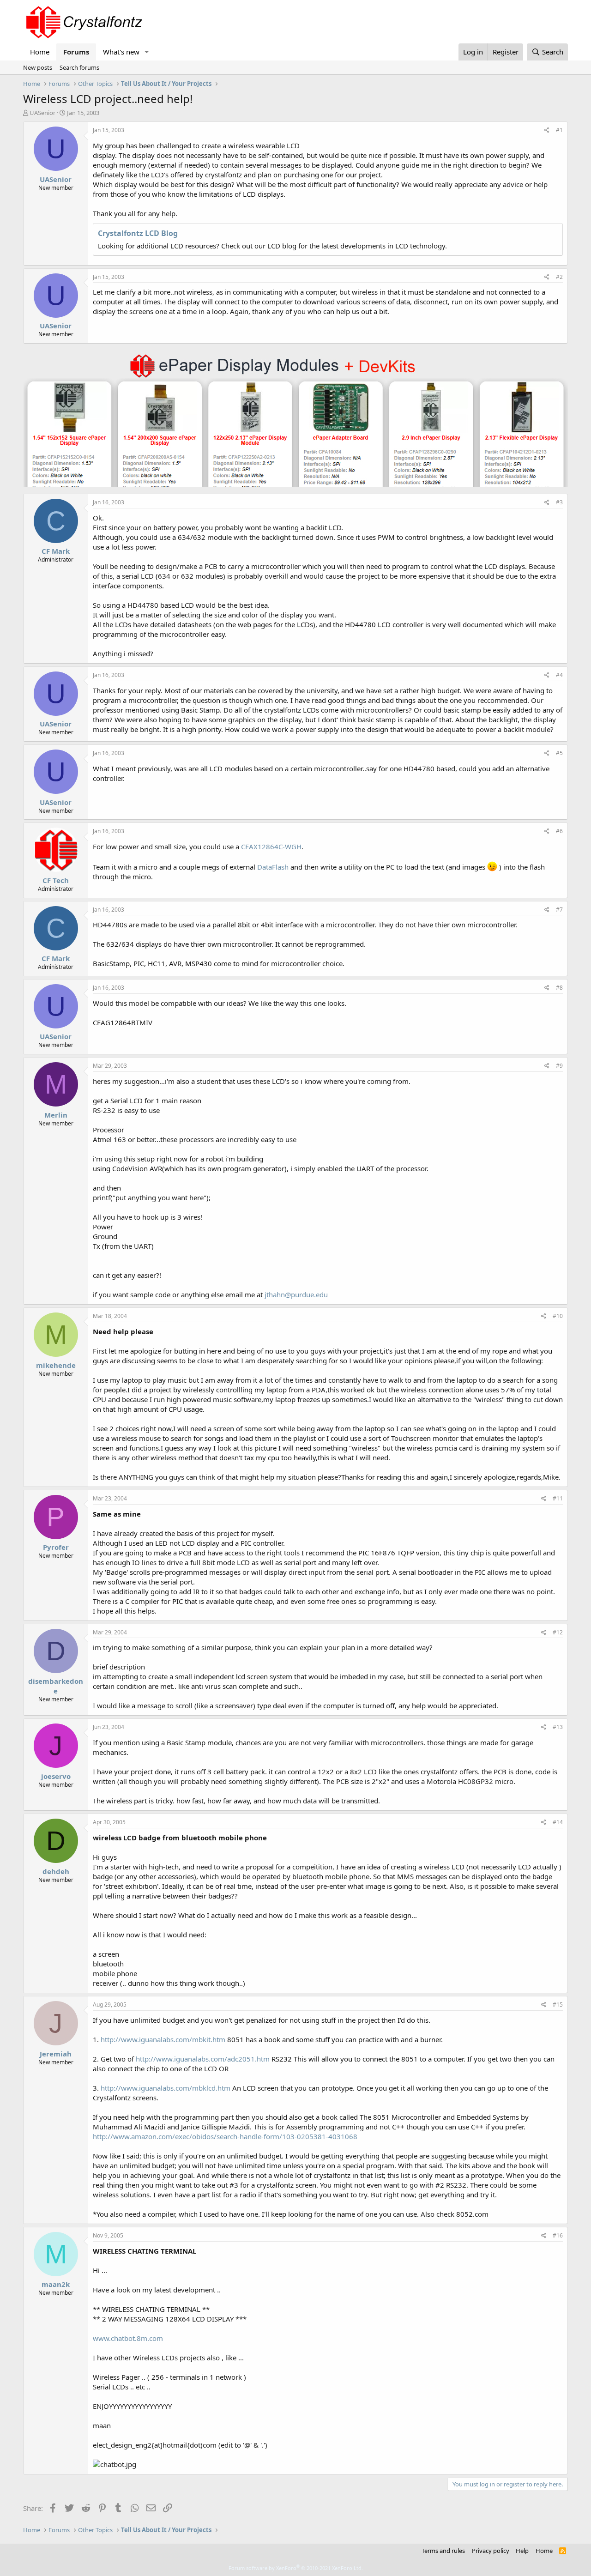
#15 (558, 2005)
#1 (559, 130)
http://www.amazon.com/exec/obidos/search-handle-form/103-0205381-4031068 (225, 2136)
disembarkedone (56, 1686)
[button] (147, 52)
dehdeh (56, 1871)
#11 (558, 1498)
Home (40, 52)
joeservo (56, 1776)
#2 (559, 277)
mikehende (56, 1365)
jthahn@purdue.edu (296, 1294)
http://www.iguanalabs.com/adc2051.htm (203, 2059)
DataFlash (273, 867)
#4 (559, 675)
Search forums (79, 67)
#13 (558, 1727)
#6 (559, 831)
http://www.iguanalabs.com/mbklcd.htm (166, 2088)
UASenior (42, 113)
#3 (559, 502)
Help (522, 2551)
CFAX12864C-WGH (271, 847)
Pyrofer (56, 1547)
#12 (558, 1632)
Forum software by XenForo (296, 2568)
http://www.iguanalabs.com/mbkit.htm (163, 2039)
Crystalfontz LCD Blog (138, 233)
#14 (558, 1822)
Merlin (56, 1115)
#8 (559, 988)
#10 (558, 1316)
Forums (76, 52)
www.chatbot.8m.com (128, 2338)
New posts (38, 67)
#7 (559, 910)
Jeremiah (56, 2054)
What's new (121, 52)
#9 (559, 1066)
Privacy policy (491, 2551)
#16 (558, 2235)
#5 (559, 753)
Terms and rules (443, 2551)
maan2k (56, 2284)
